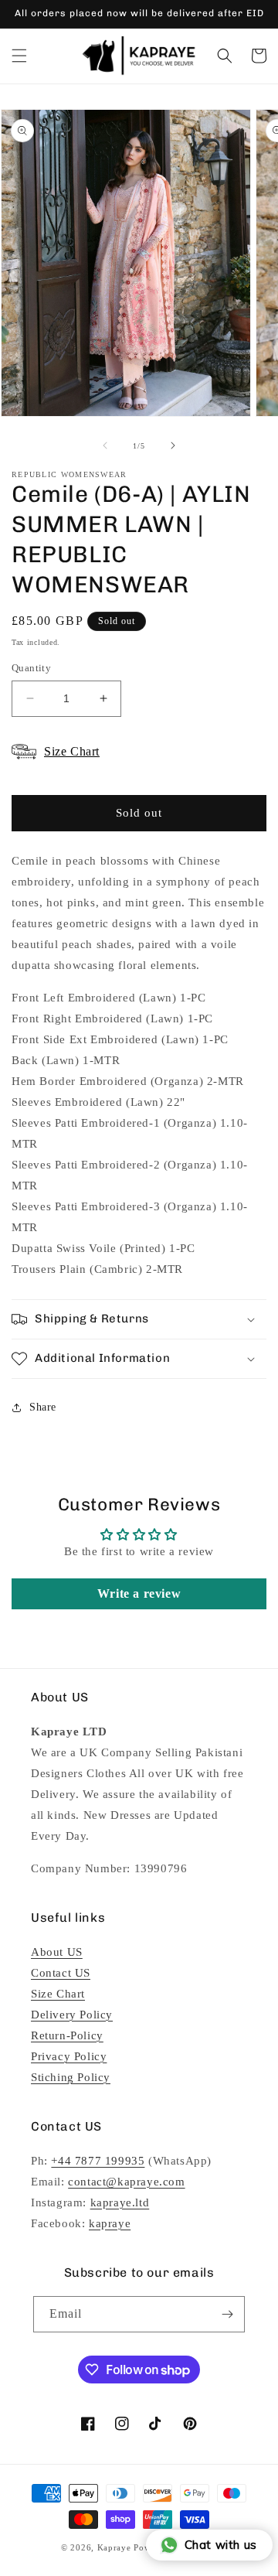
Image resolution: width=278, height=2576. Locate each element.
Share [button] (43, 1407)
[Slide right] (173, 445)
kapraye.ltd (120, 2202)
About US (57, 1952)
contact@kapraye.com (126, 2182)
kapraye (110, 2223)
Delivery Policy (72, 2015)
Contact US (61, 1973)
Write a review (139, 1593)
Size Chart (58, 1994)
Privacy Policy (69, 2056)
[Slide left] (105, 445)
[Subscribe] (227, 2314)
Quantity (31, 668)
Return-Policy (67, 2035)
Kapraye (114, 2547)
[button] (19, 56)
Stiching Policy (71, 2077)
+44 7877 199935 (98, 2161)
